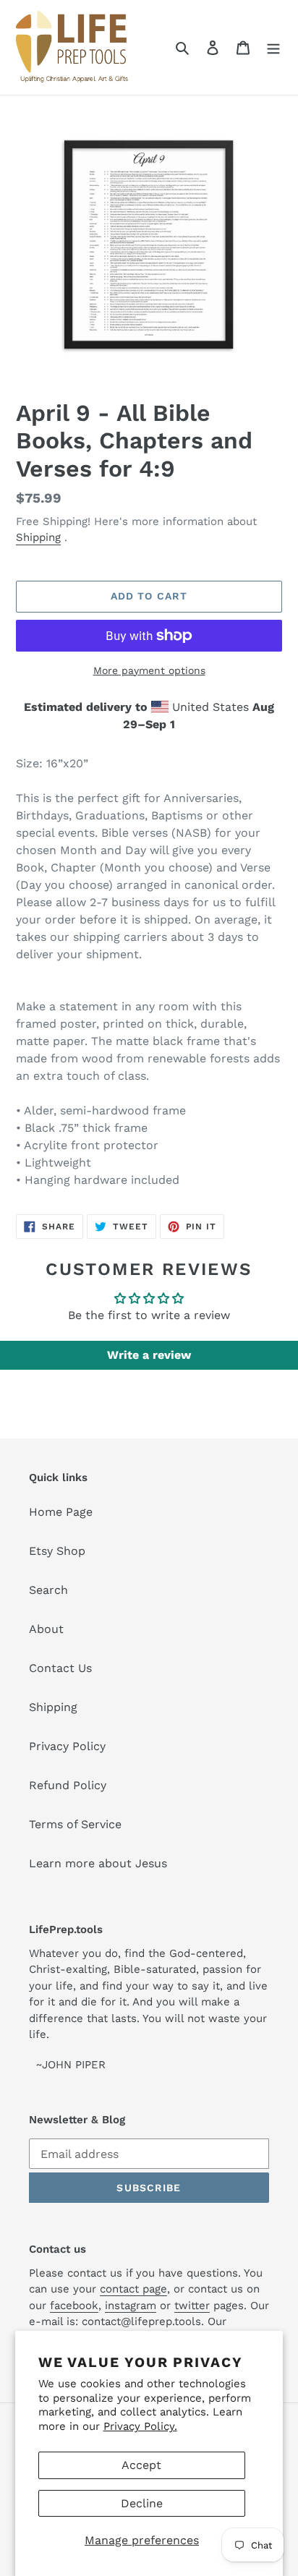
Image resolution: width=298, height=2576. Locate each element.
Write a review (149, 1355)
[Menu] (273, 47)
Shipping (38, 537)
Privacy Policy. (140, 2426)
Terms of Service (75, 1824)
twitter (192, 2306)
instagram (131, 2306)
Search (48, 1590)
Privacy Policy (67, 1746)
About (46, 1629)
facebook (74, 2306)
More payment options (149, 670)
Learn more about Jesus (98, 1863)
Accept (141, 2465)
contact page (133, 2289)
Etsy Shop (57, 1551)
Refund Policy (68, 1785)
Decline (142, 2503)
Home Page (61, 1512)
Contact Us (60, 1668)
